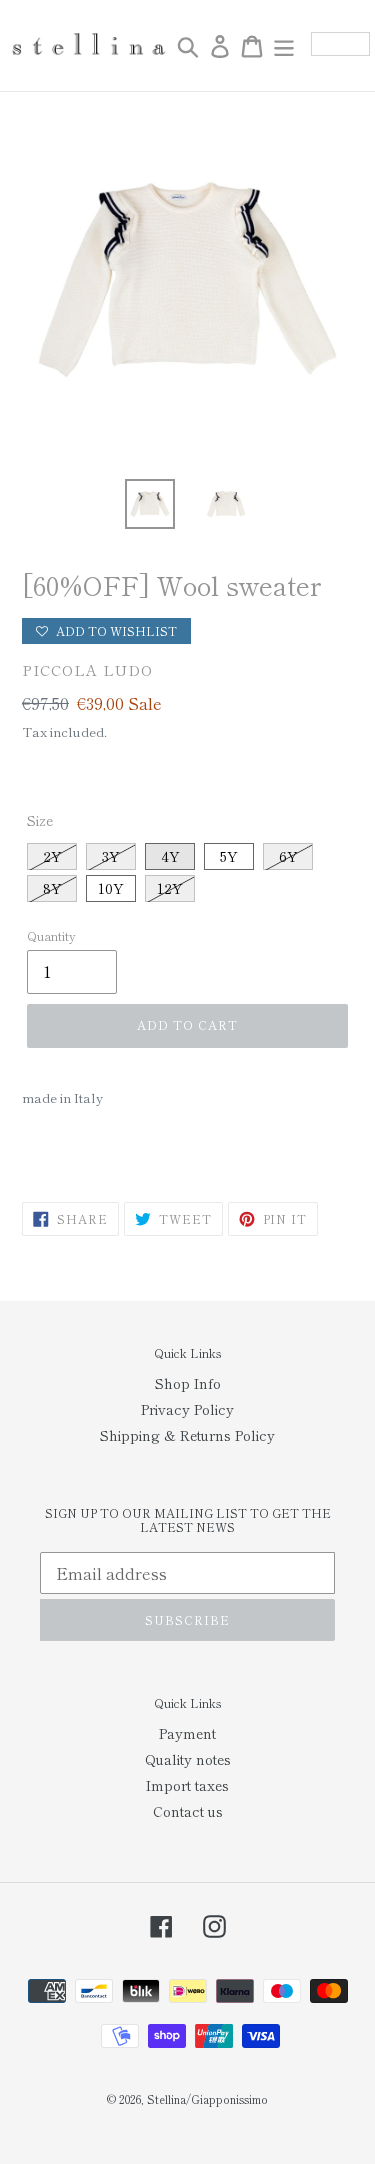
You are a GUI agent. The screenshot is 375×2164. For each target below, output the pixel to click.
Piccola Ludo (87, 669)
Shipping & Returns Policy (187, 1435)
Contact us (188, 1811)
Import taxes (187, 1785)
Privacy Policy (187, 1409)
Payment (187, 1733)
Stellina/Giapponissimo (207, 2099)
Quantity (51, 935)
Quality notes (188, 1759)
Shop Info (188, 1383)
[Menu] (284, 46)
